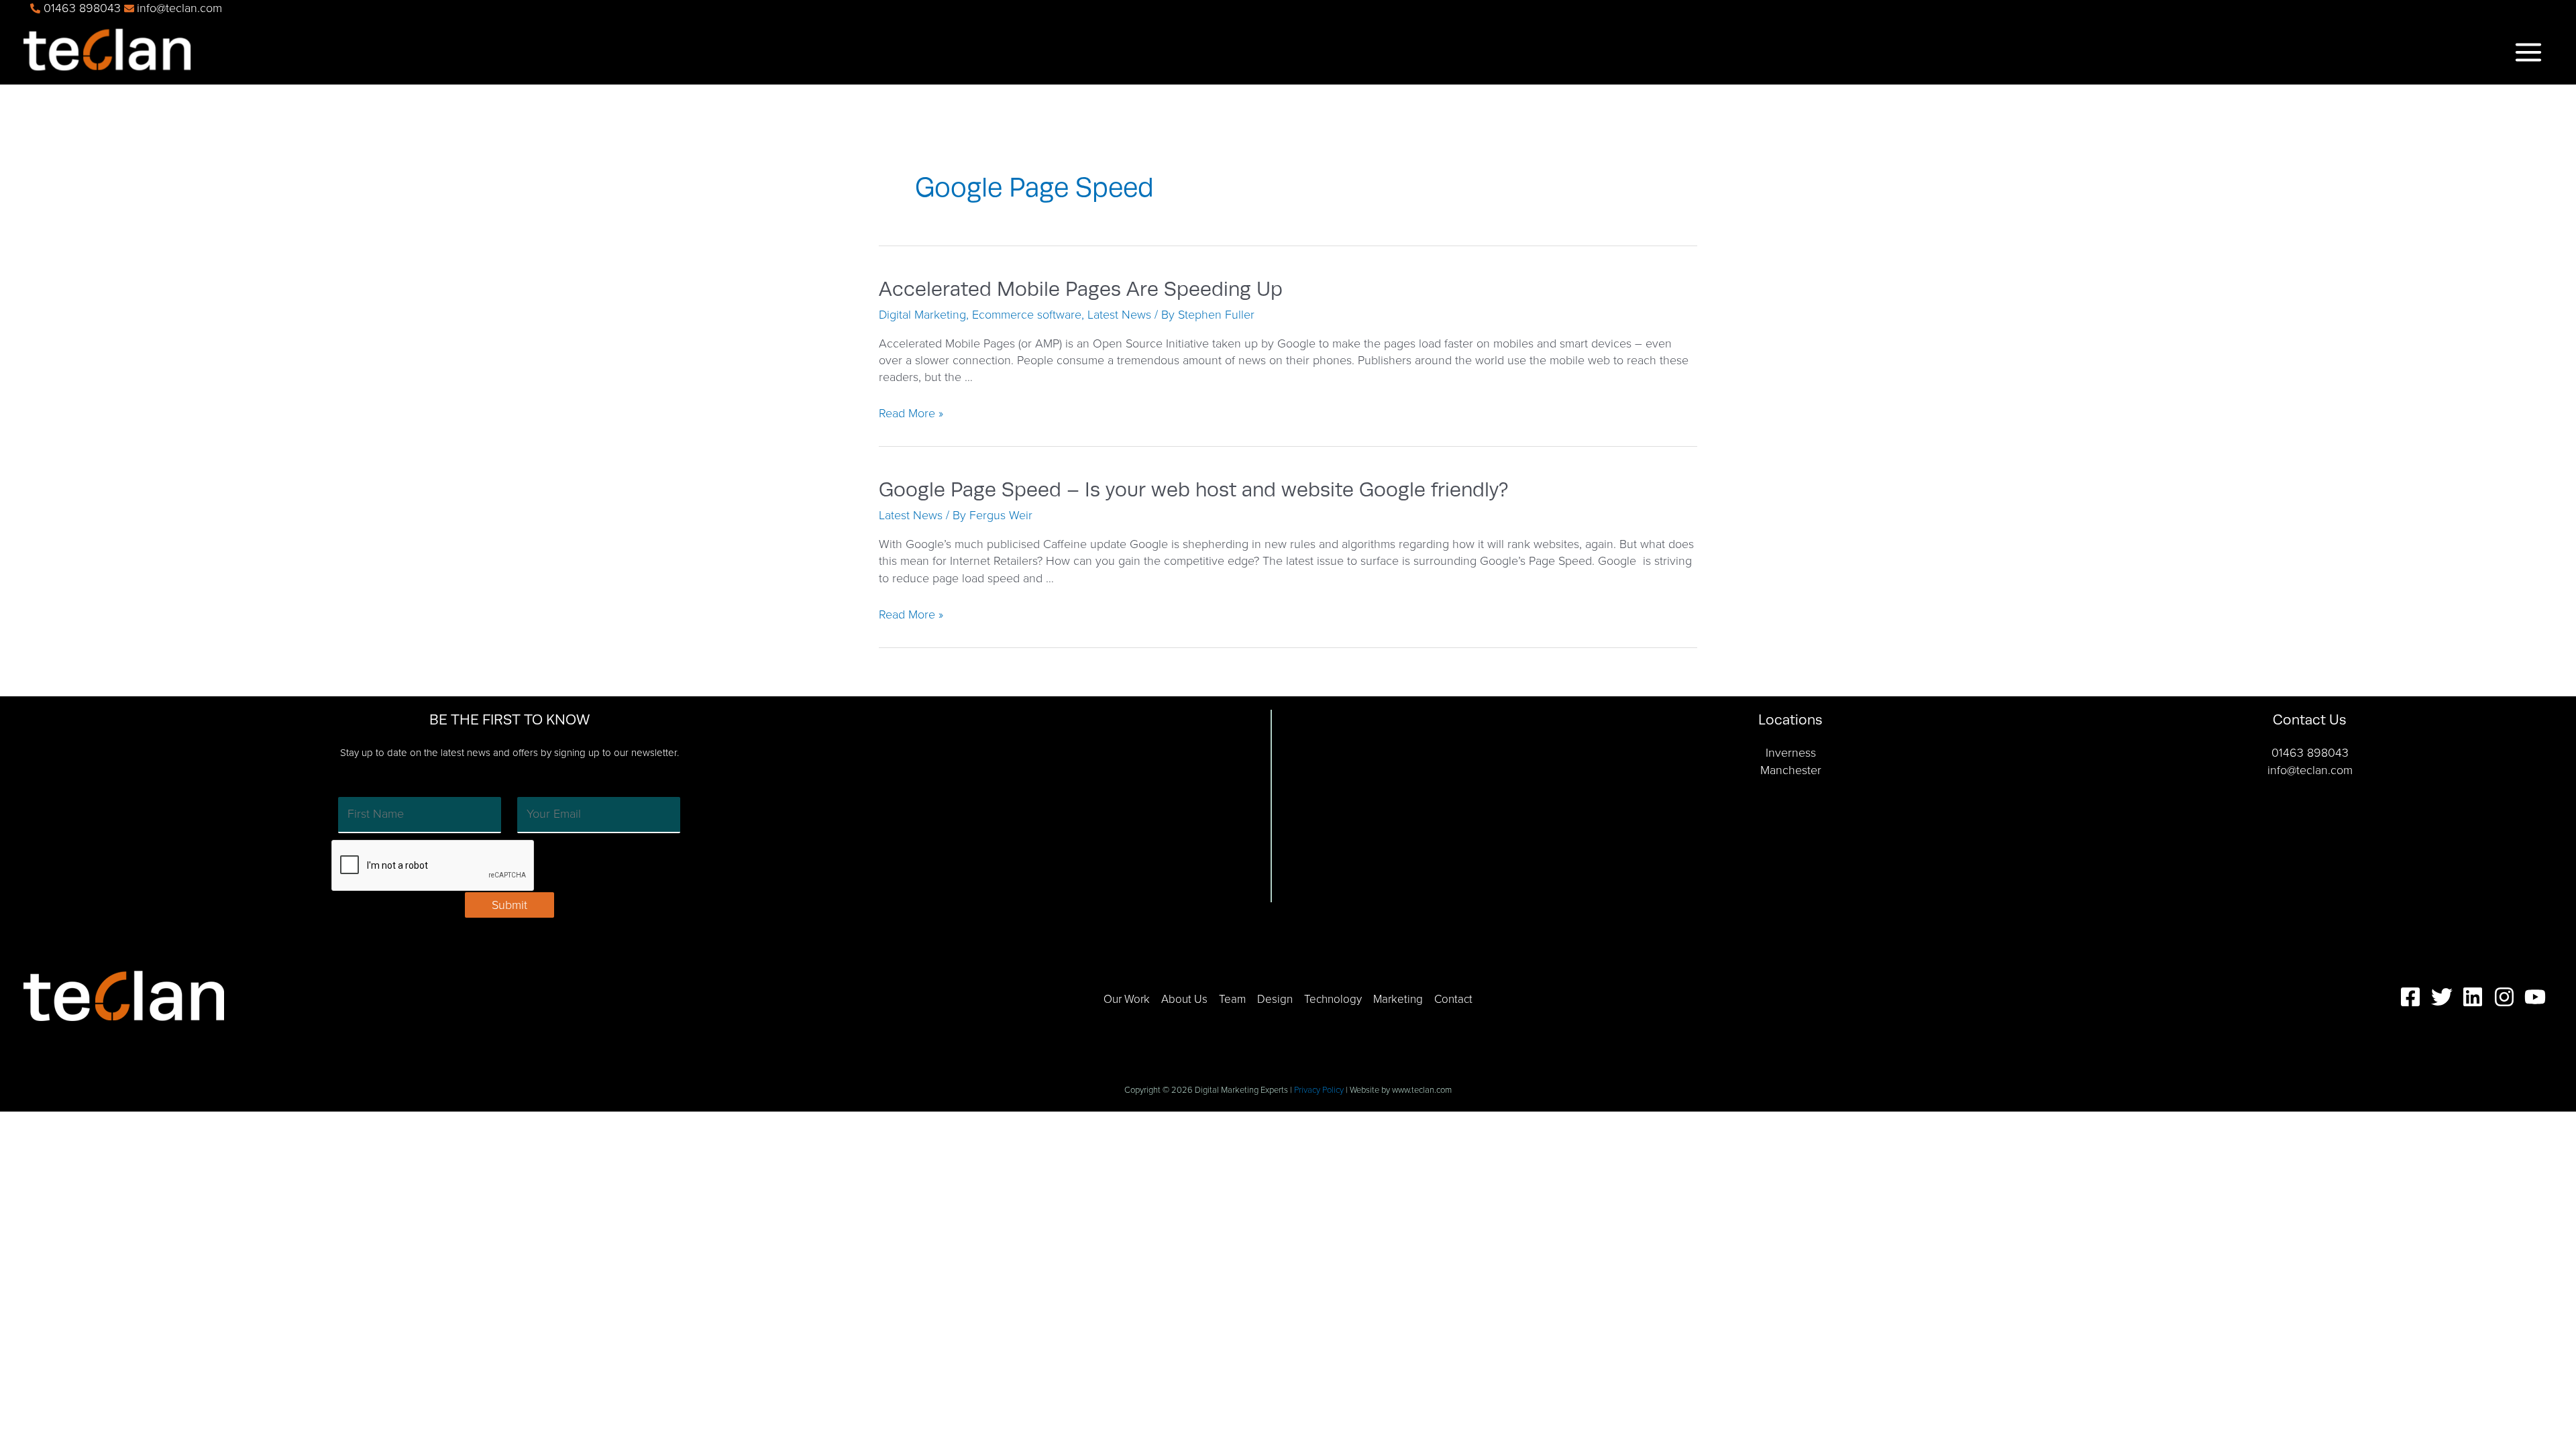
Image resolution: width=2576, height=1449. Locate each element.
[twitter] (2445, 997)
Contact (1453, 999)
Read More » (911, 413)
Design (1275, 999)
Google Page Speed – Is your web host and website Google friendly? (1193, 490)
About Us (1184, 999)
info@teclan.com (2310, 770)
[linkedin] (2476, 997)
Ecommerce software (1027, 315)
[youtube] (2538, 997)
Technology (1333, 999)
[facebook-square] (2414, 997)
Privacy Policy (1319, 1090)
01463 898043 (2310, 753)
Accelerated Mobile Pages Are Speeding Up (1081, 289)
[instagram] (2508, 997)
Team (1232, 999)
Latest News (1119, 315)
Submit (509, 905)
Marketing (1398, 999)
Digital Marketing (922, 315)
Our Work (1127, 999)
